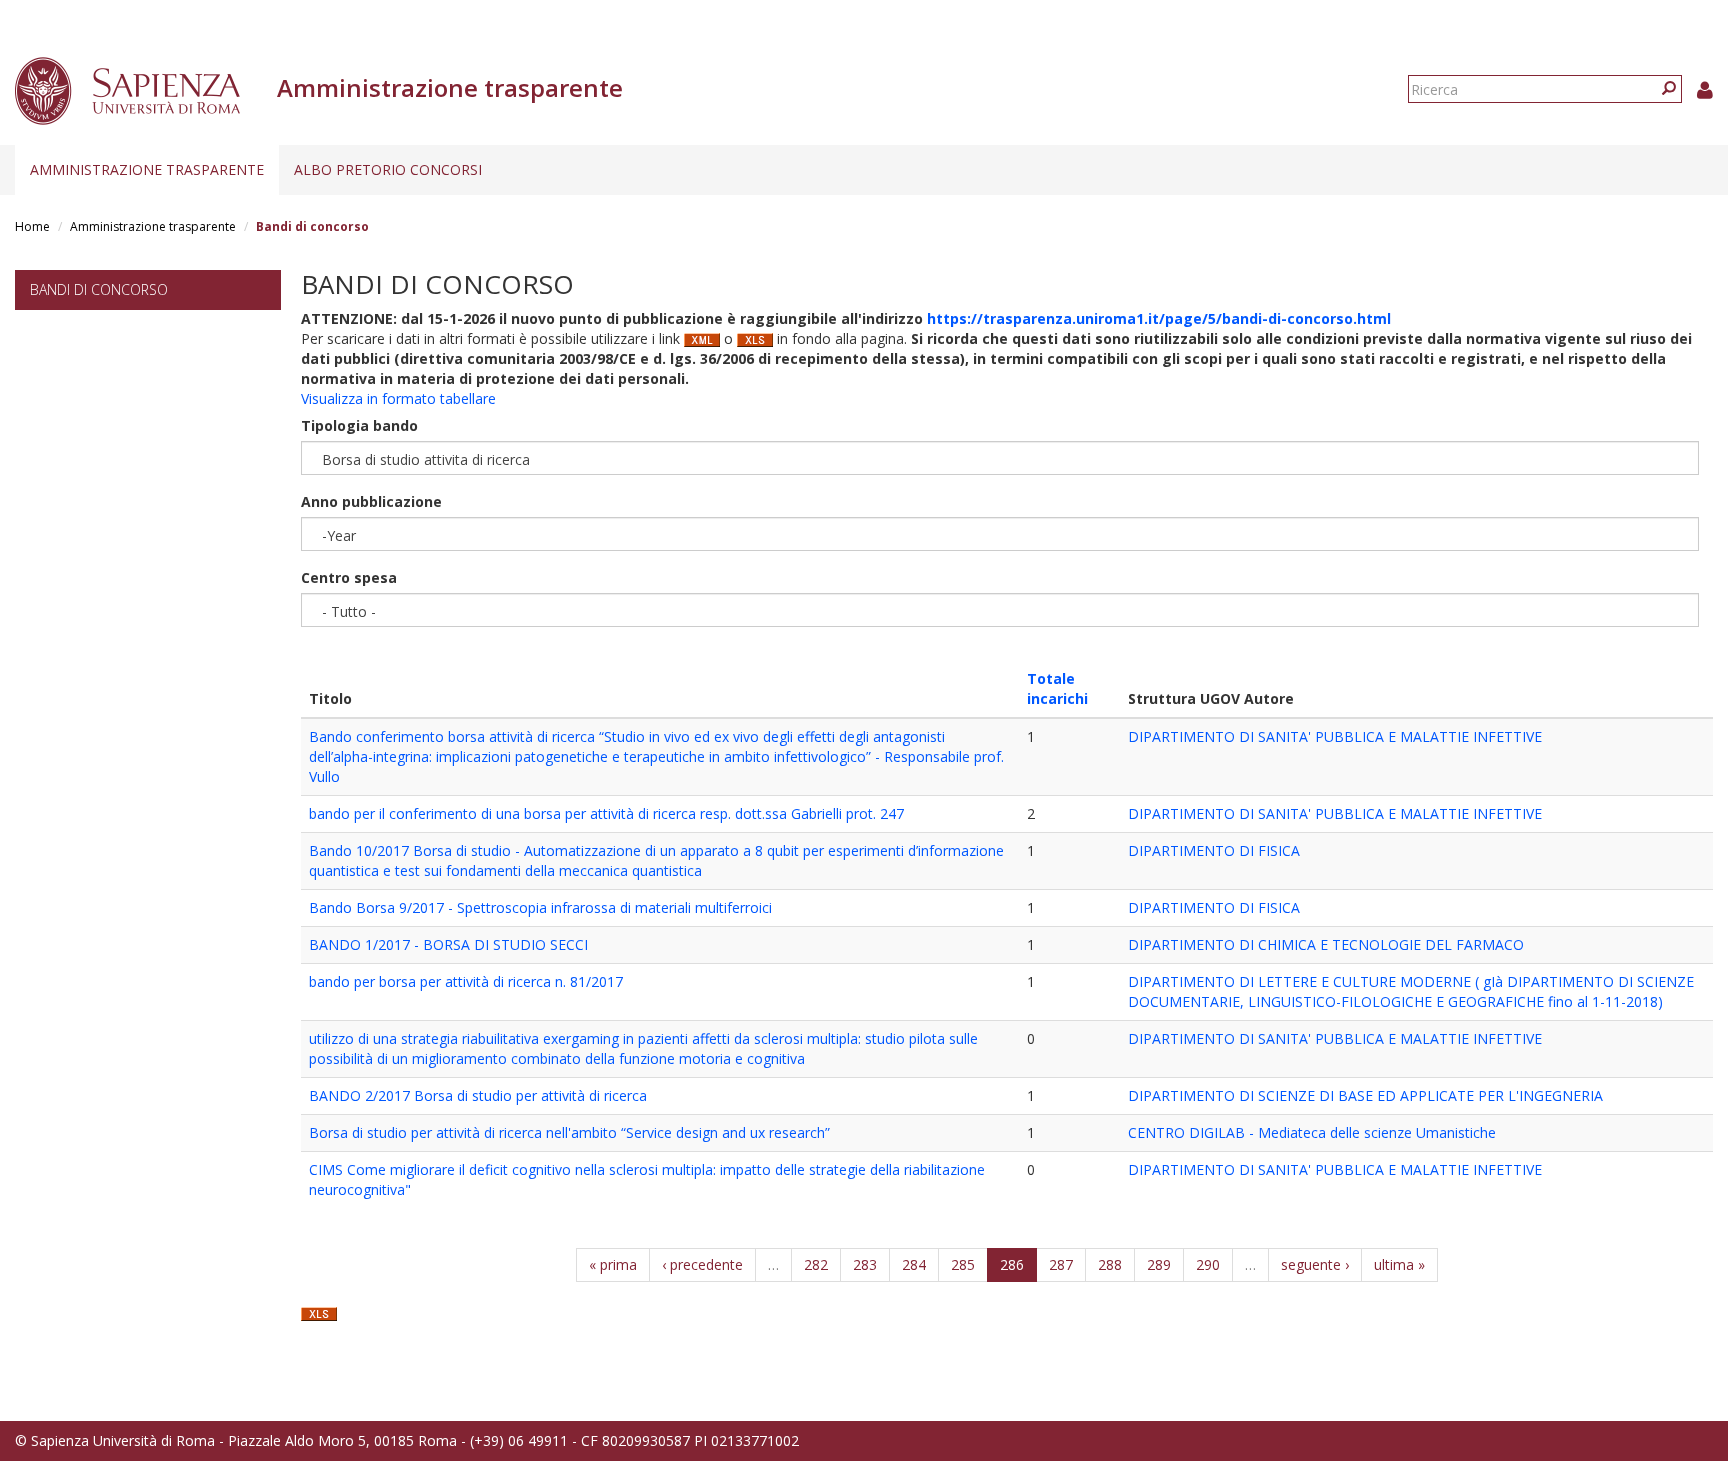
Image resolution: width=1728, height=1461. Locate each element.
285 (963, 1264)
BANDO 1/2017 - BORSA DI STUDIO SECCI (448, 944)
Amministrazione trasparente (147, 169)
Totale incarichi (1057, 688)
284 (914, 1264)
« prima (613, 1264)
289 (1159, 1264)
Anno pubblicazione (371, 501)
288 (1110, 1264)
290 (1208, 1264)
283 (865, 1264)
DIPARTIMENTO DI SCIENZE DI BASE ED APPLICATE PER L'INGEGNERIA (1365, 1095)
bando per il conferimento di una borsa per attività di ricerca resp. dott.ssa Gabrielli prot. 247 (606, 813)
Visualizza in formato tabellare (398, 398)
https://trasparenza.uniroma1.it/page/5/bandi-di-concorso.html (1159, 318)
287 (1061, 1264)
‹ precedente (702, 1264)
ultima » (1399, 1264)
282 (816, 1264)
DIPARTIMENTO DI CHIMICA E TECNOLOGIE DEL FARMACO (1326, 944)
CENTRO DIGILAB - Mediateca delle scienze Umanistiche (1312, 1132)
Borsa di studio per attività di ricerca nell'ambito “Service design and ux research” (569, 1132)
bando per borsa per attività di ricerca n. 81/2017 (466, 981)
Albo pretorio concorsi (388, 169)
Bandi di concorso (99, 289)
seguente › (1315, 1264)
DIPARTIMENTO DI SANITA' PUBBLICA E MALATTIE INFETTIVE (1335, 736)
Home (32, 226)
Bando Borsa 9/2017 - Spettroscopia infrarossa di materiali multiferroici (540, 907)
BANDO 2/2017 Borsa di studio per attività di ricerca (478, 1095)
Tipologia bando (359, 425)
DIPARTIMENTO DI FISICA (1214, 850)
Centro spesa (349, 577)
